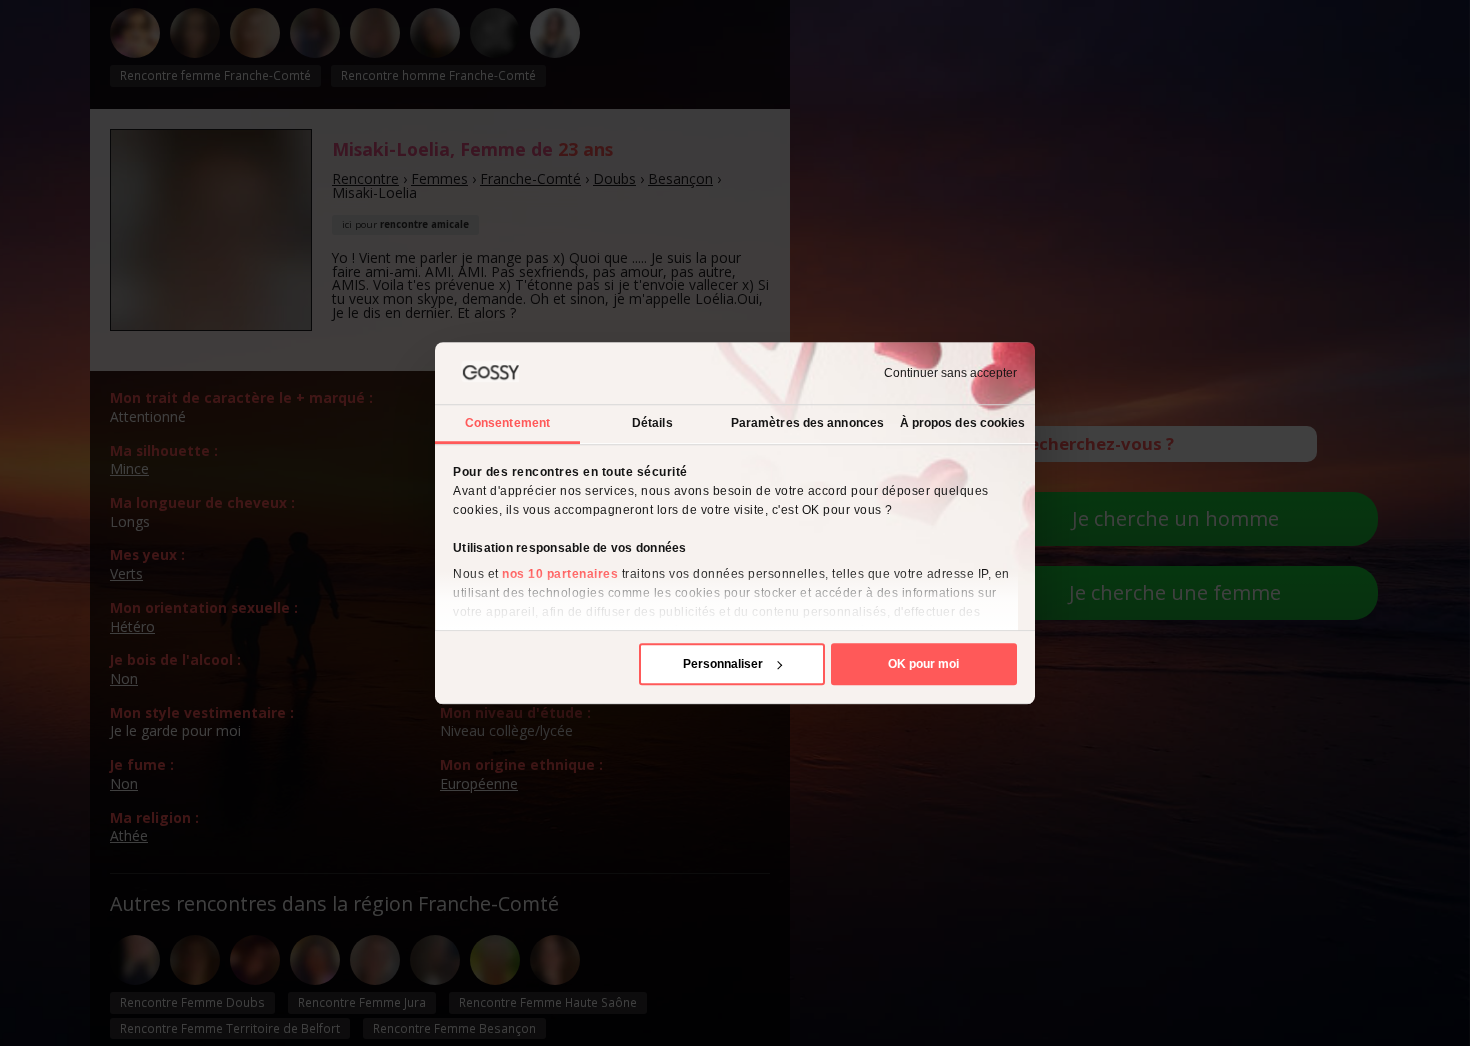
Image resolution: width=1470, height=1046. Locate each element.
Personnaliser (723, 664)
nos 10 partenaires (560, 574)
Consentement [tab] (507, 423)
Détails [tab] (652, 423)
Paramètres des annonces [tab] (807, 423)
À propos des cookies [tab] (963, 423)
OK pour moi (923, 664)
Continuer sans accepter (950, 373)
